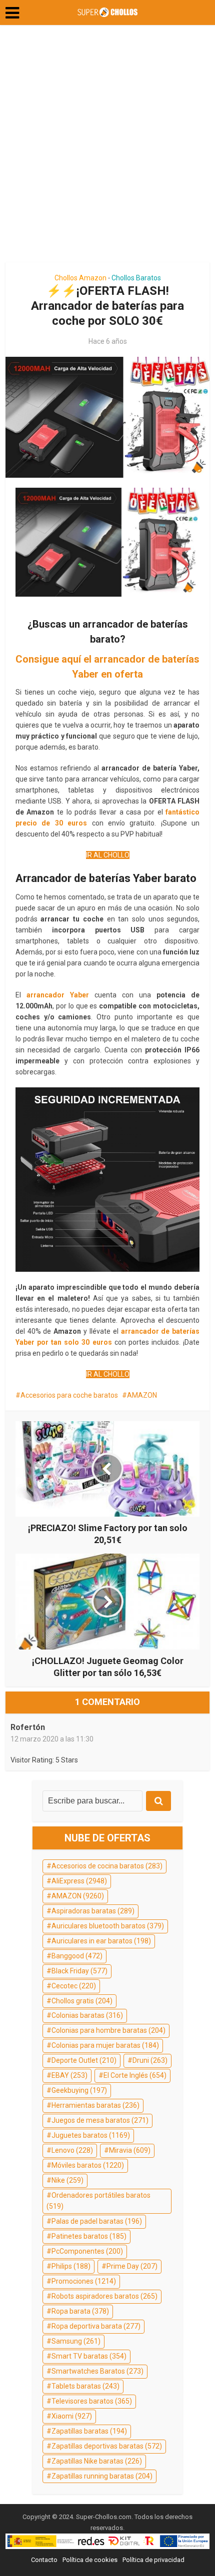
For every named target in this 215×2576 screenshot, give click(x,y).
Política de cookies (90, 2560)
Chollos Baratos (136, 278)
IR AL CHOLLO (108, 855)
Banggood (77, 1956)
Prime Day (132, 2266)
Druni (150, 2060)
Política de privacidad (153, 2560)
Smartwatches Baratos (97, 2371)
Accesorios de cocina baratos (107, 1866)
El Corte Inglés (135, 2075)
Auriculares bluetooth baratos (108, 1926)
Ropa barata (80, 2311)
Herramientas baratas (95, 2105)
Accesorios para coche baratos (69, 1395)
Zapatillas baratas (89, 2431)
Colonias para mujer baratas (105, 2045)
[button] (12, 13)
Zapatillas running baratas (102, 2476)
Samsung (76, 2341)
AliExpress (79, 1881)
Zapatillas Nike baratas (97, 2461)
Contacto (44, 2560)
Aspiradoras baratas (93, 1911)
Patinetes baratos (89, 2236)
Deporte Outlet (84, 2060)
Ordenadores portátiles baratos (98, 2201)
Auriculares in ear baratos (101, 1941)
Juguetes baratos (91, 2135)
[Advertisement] (107, 147)
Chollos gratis (82, 2001)
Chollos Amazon (80, 278)
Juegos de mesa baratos (100, 2120)
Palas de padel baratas (97, 2221)
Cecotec (74, 1986)
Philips (71, 2266)
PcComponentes (87, 2251)
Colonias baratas (87, 2015)
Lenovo (72, 2150)
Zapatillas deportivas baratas (107, 2446)
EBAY (69, 2075)
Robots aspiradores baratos (104, 2296)
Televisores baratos (92, 2401)
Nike (67, 2180)
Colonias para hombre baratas (108, 2030)
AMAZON (142, 1395)
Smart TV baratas (89, 2356)
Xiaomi (72, 2416)
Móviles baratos (88, 2165)
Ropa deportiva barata (96, 2326)
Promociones (84, 2281)
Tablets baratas (85, 2386)
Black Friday (79, 1971)
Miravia (130, 2150)
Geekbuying (79, 2090)
